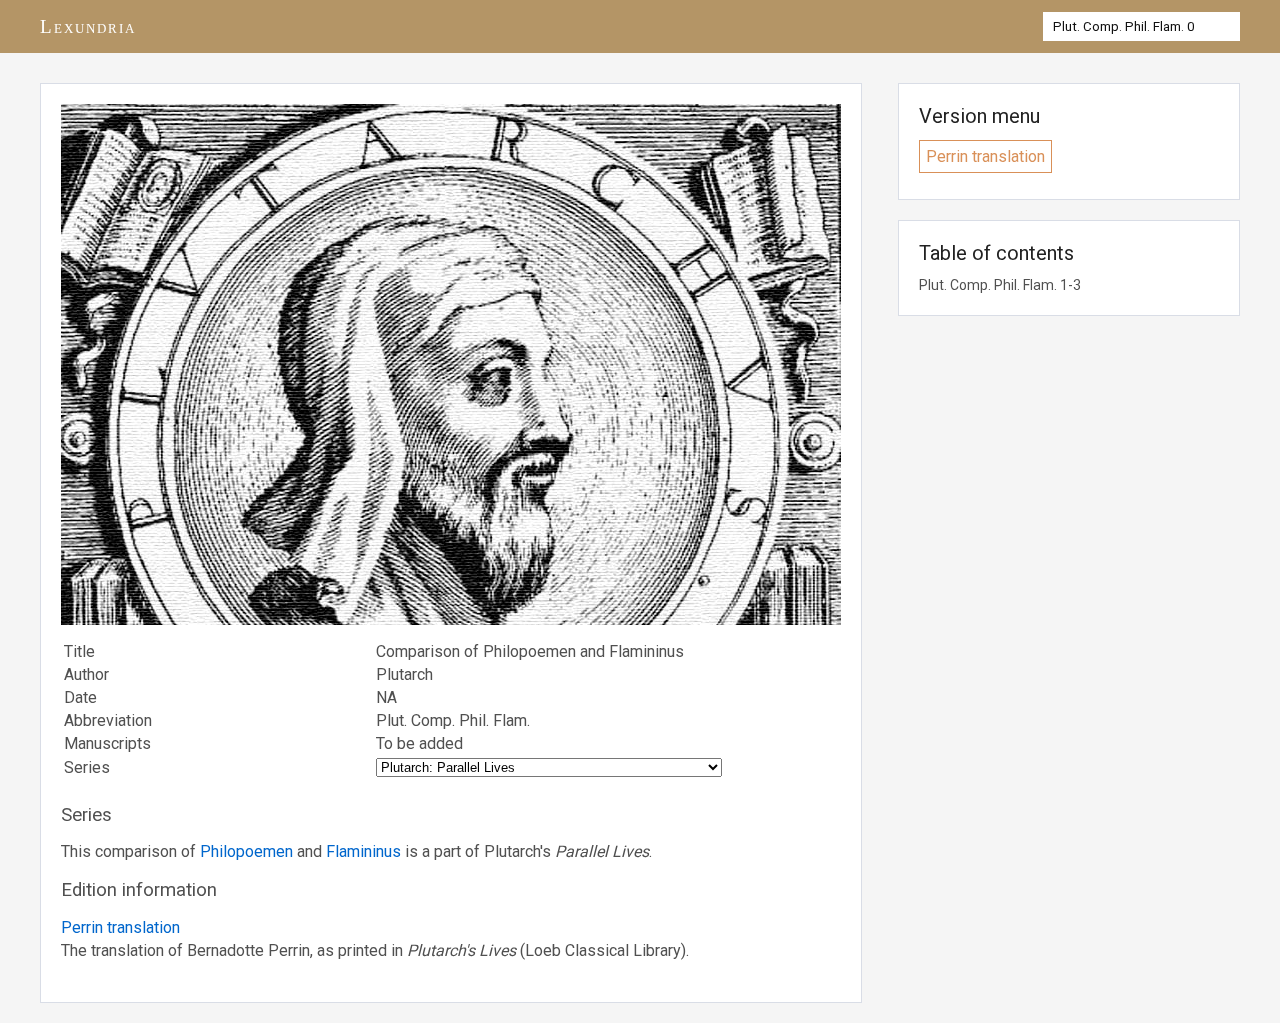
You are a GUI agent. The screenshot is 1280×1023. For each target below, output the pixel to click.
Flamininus (363, 851)
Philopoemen (246, 851)
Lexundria (88, 26)
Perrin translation (120, 927)
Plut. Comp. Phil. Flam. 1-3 (1000, 285)
